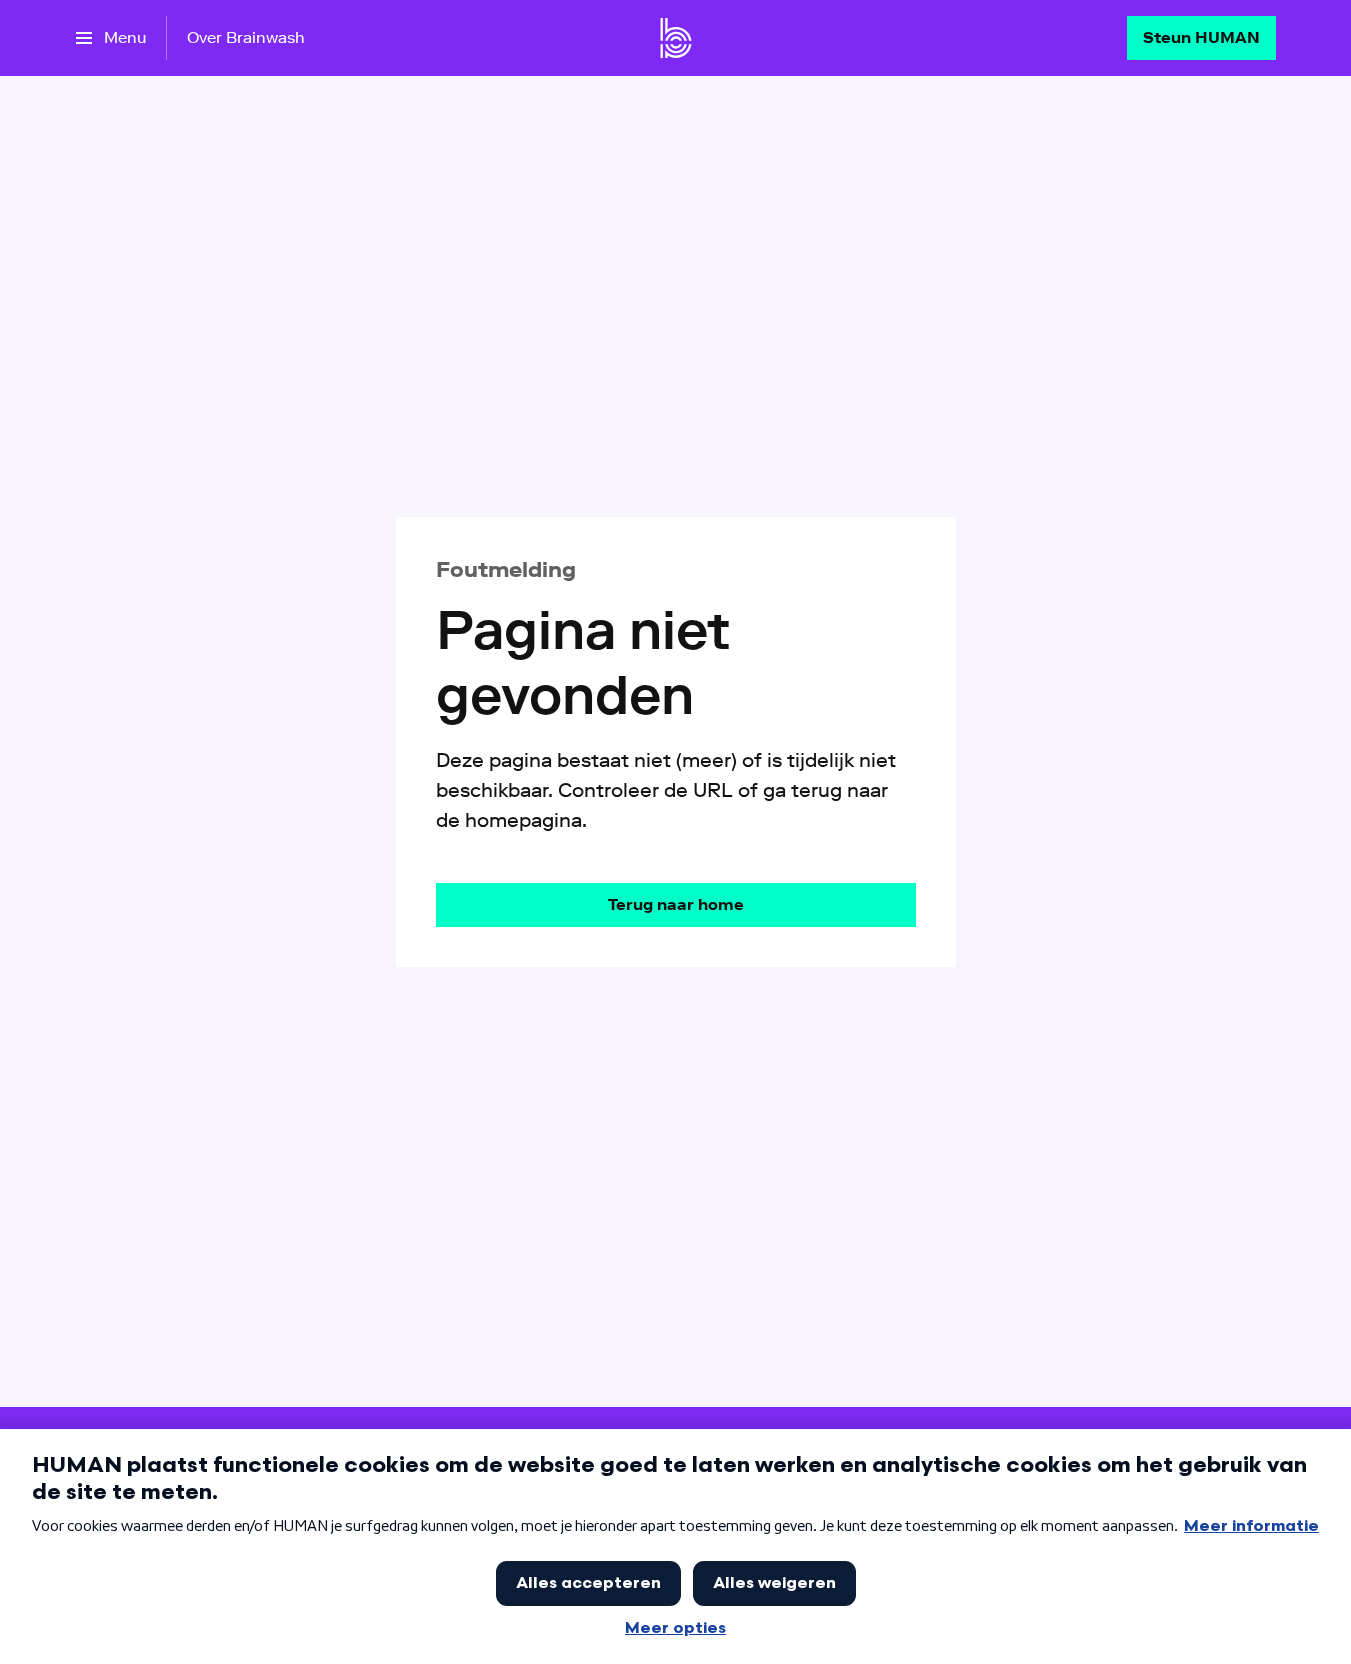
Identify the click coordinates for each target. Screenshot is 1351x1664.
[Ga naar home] (676, 38)
